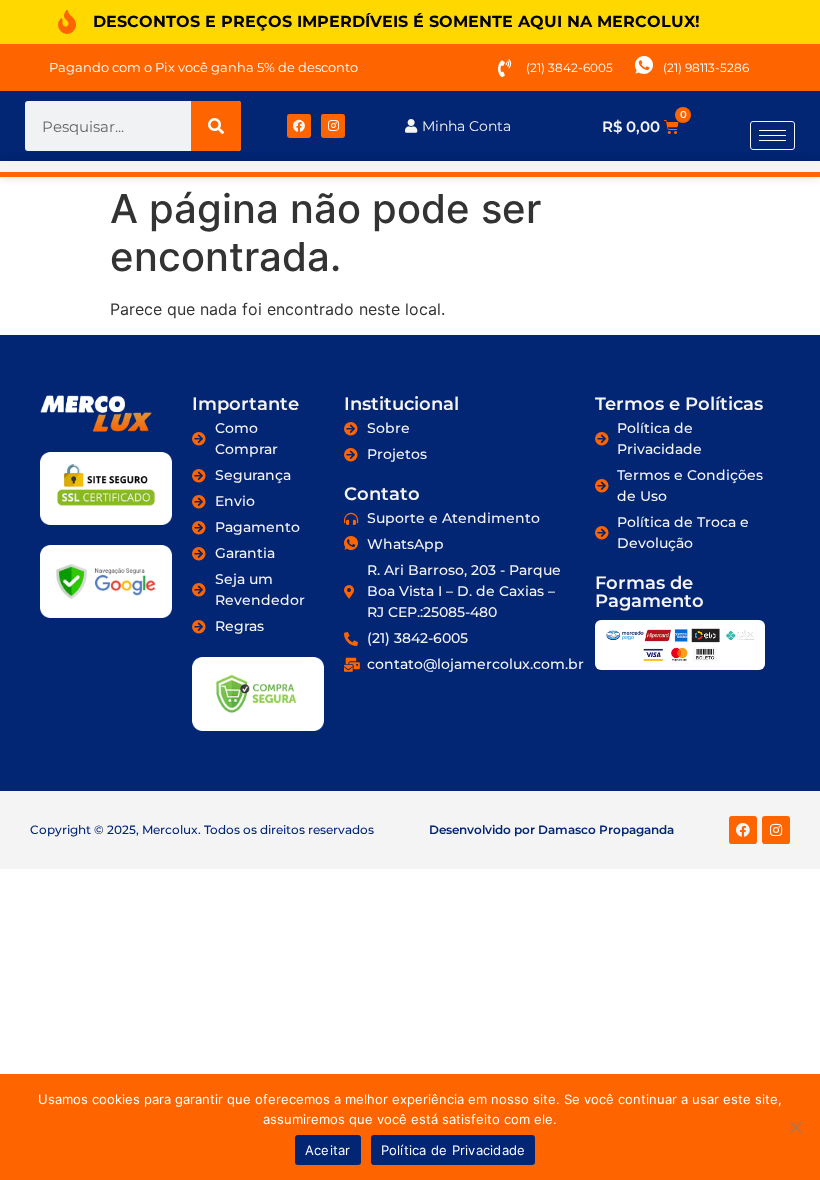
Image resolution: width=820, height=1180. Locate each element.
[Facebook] (299, 126)
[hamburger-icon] (772, 135)
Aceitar (328, 1150)
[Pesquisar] (216, 126)
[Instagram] (333, 126)
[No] (795, 1127)
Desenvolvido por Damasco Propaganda (551, 829)
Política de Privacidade (453, 1150)
